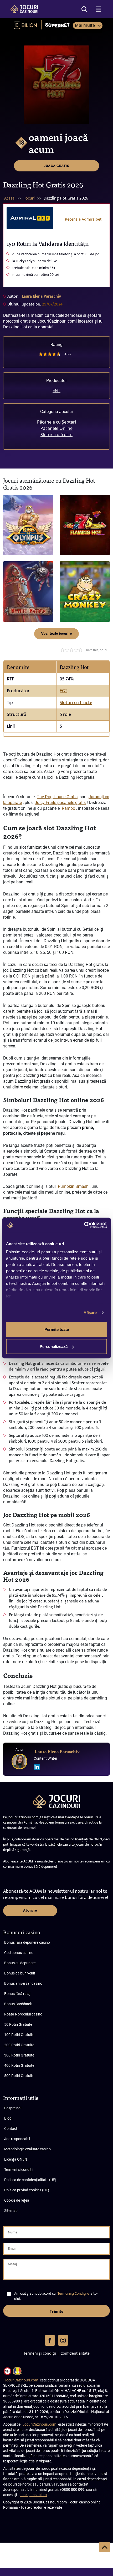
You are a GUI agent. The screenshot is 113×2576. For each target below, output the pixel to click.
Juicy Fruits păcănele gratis (60, 803)
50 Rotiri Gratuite (18, 2024)
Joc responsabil (17, 2139)
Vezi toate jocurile (57, 633)
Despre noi (13, 2108)
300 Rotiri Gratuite (19, 2055)
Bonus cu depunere (20, 1963)
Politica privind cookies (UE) (27, 2190)
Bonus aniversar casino (23, 1983)
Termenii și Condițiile (73, 2294)
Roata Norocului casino (23, 2014)
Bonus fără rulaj (17, 1994)
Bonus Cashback (18, 2004)
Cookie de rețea (17, 2200)
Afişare (90, 1313)
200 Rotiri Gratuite (19, 2045)
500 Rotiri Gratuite (19, 2076)
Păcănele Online (56, 428)
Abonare (30, 1910)
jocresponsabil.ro (33, 2495)
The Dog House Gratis (57, 797)
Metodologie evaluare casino (27, 2149)
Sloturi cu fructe (56, 435)
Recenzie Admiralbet (83, 219)
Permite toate (57, 1329)
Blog (8, 2118)
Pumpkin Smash (73, 1186)
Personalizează (54, 1346)
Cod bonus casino (19, 1953)
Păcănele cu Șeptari (56, 422)
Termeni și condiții (19, 2170)
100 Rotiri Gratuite (19, 2035)
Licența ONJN (16, 2159)
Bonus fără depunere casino (27, 1942)
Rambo (68, 808)
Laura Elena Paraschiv (41, 296)
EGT (56, 391)
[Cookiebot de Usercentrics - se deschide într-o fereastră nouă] (84, 1225)
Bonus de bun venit (20, 1973)
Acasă (9, 198)
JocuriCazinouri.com (21, 2380)
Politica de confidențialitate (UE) (30, 2180)
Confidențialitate (75, 2353)
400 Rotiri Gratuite (19, 2065)
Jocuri (30, 198)
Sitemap (11, 2211)
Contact (11, 2129)
